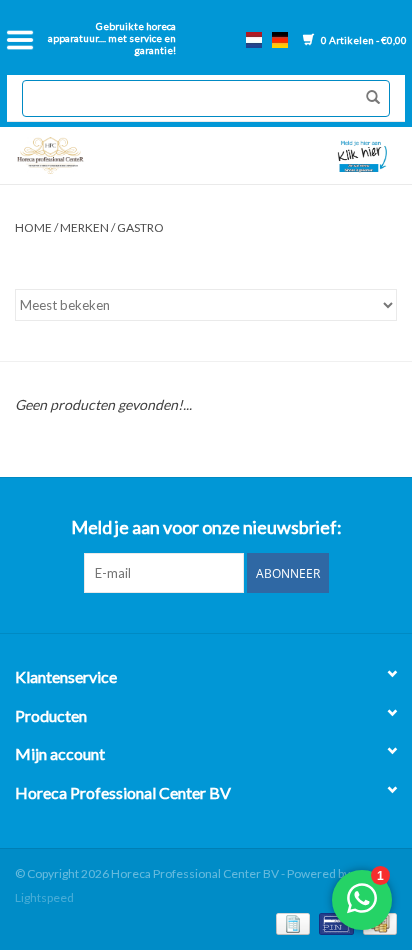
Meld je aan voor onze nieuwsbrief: (206, 527)
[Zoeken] (368, 98)
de (280, 40)
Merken (84, 227)
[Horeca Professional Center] (106, 155)
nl (254, 40)
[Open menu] (20, 40)
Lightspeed (44, 897)
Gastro (140, 227)
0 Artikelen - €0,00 (363, 40)
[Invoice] (290, 922)
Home (33, 227)
